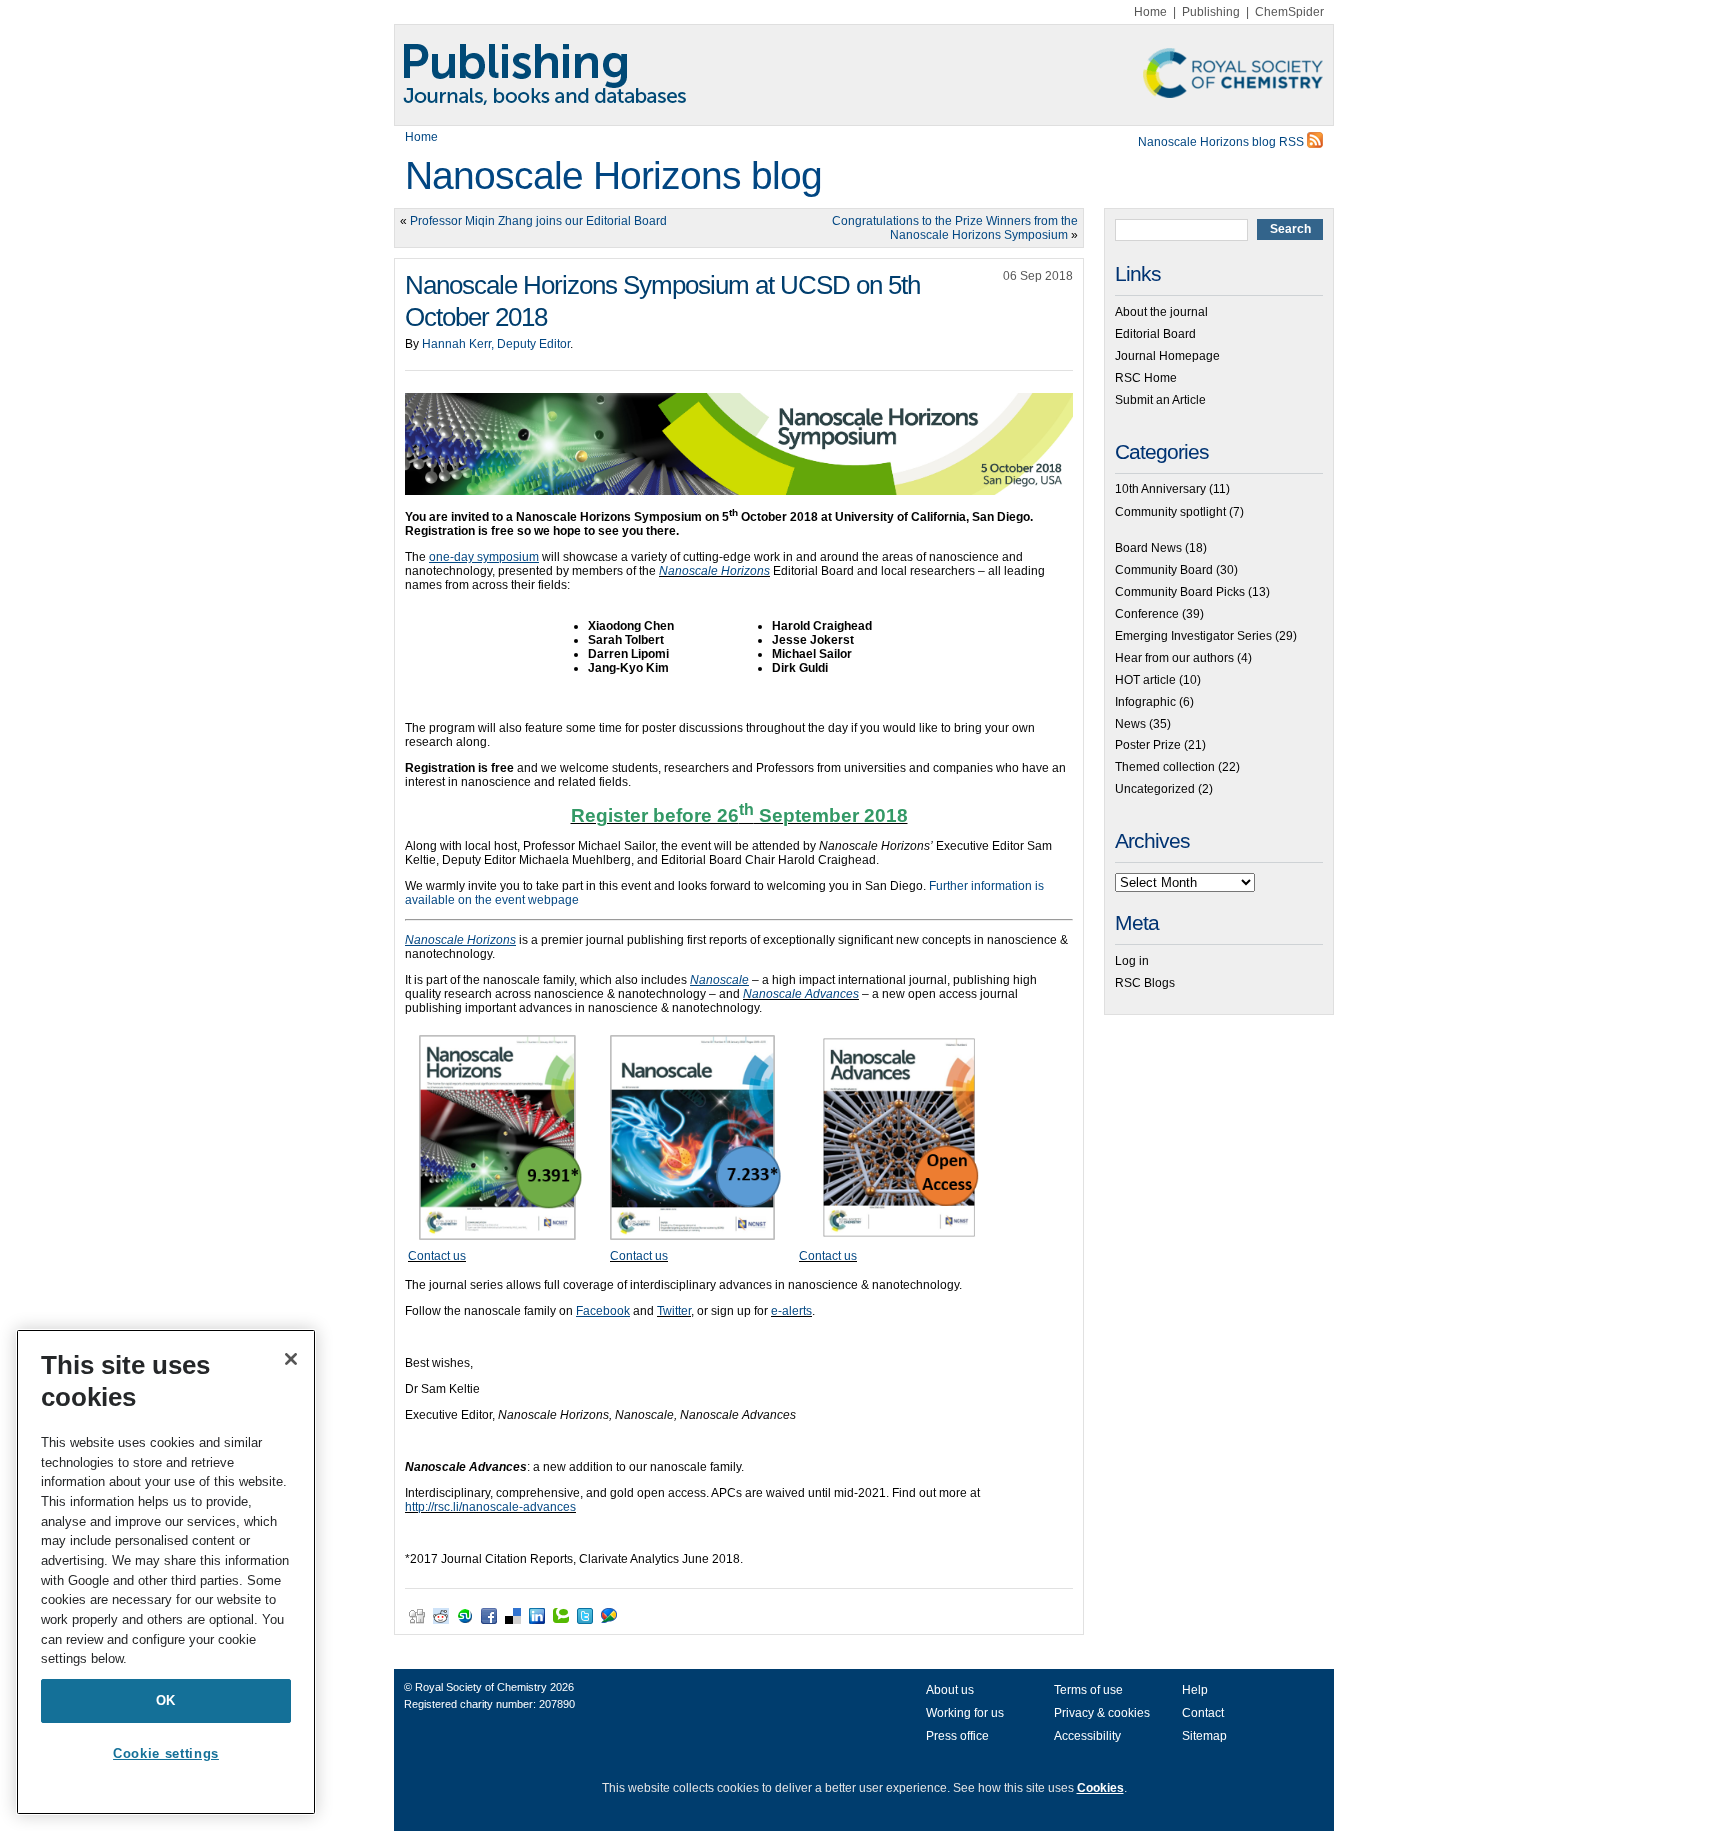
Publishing (1211, 12)
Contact (1203, 1713)
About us (950, 1690)
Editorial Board (1155, 334)
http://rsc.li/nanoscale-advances (490, 1507)
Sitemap (1204, 1736)
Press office (957, 1736)
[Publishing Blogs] (864, 75)
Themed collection (1165, 767)
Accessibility (1087, 1736)
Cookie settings (166, 1753)
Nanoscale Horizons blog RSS (1222, 142)
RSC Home (1146, 378)
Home (1150, 12)
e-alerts (791, 1311)
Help (1195, 1690)
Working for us (965, 1713)
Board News (1148, 548)
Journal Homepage (1167, 356)
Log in (1132, 961)
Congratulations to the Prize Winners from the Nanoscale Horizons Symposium (955, 228)
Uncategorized (1155, 789)
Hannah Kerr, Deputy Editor (496, 344)
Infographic (1145, 702)
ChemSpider (1289, 12)
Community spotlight (1170, 512)
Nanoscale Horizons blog (613, 175)
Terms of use (1088, 1690)
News (1130, 724)
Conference (1147, 614)
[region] (166, 1572)
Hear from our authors (1174, 658)
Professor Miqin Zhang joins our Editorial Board (538, 221)
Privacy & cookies (1102, 1713)
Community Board (1164, 570)
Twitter (674, 1311)
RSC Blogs (1145, 983)
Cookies (1100, 1788)
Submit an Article (1160, 400)
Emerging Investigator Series (1193, 636)
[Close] (291, 1359)
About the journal (1161, 312)
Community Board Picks (1180, 592)
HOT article (1145, 680)
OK (166, 1700)
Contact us (437, 1256)
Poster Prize (1148, 745)
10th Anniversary (1160, 489)
